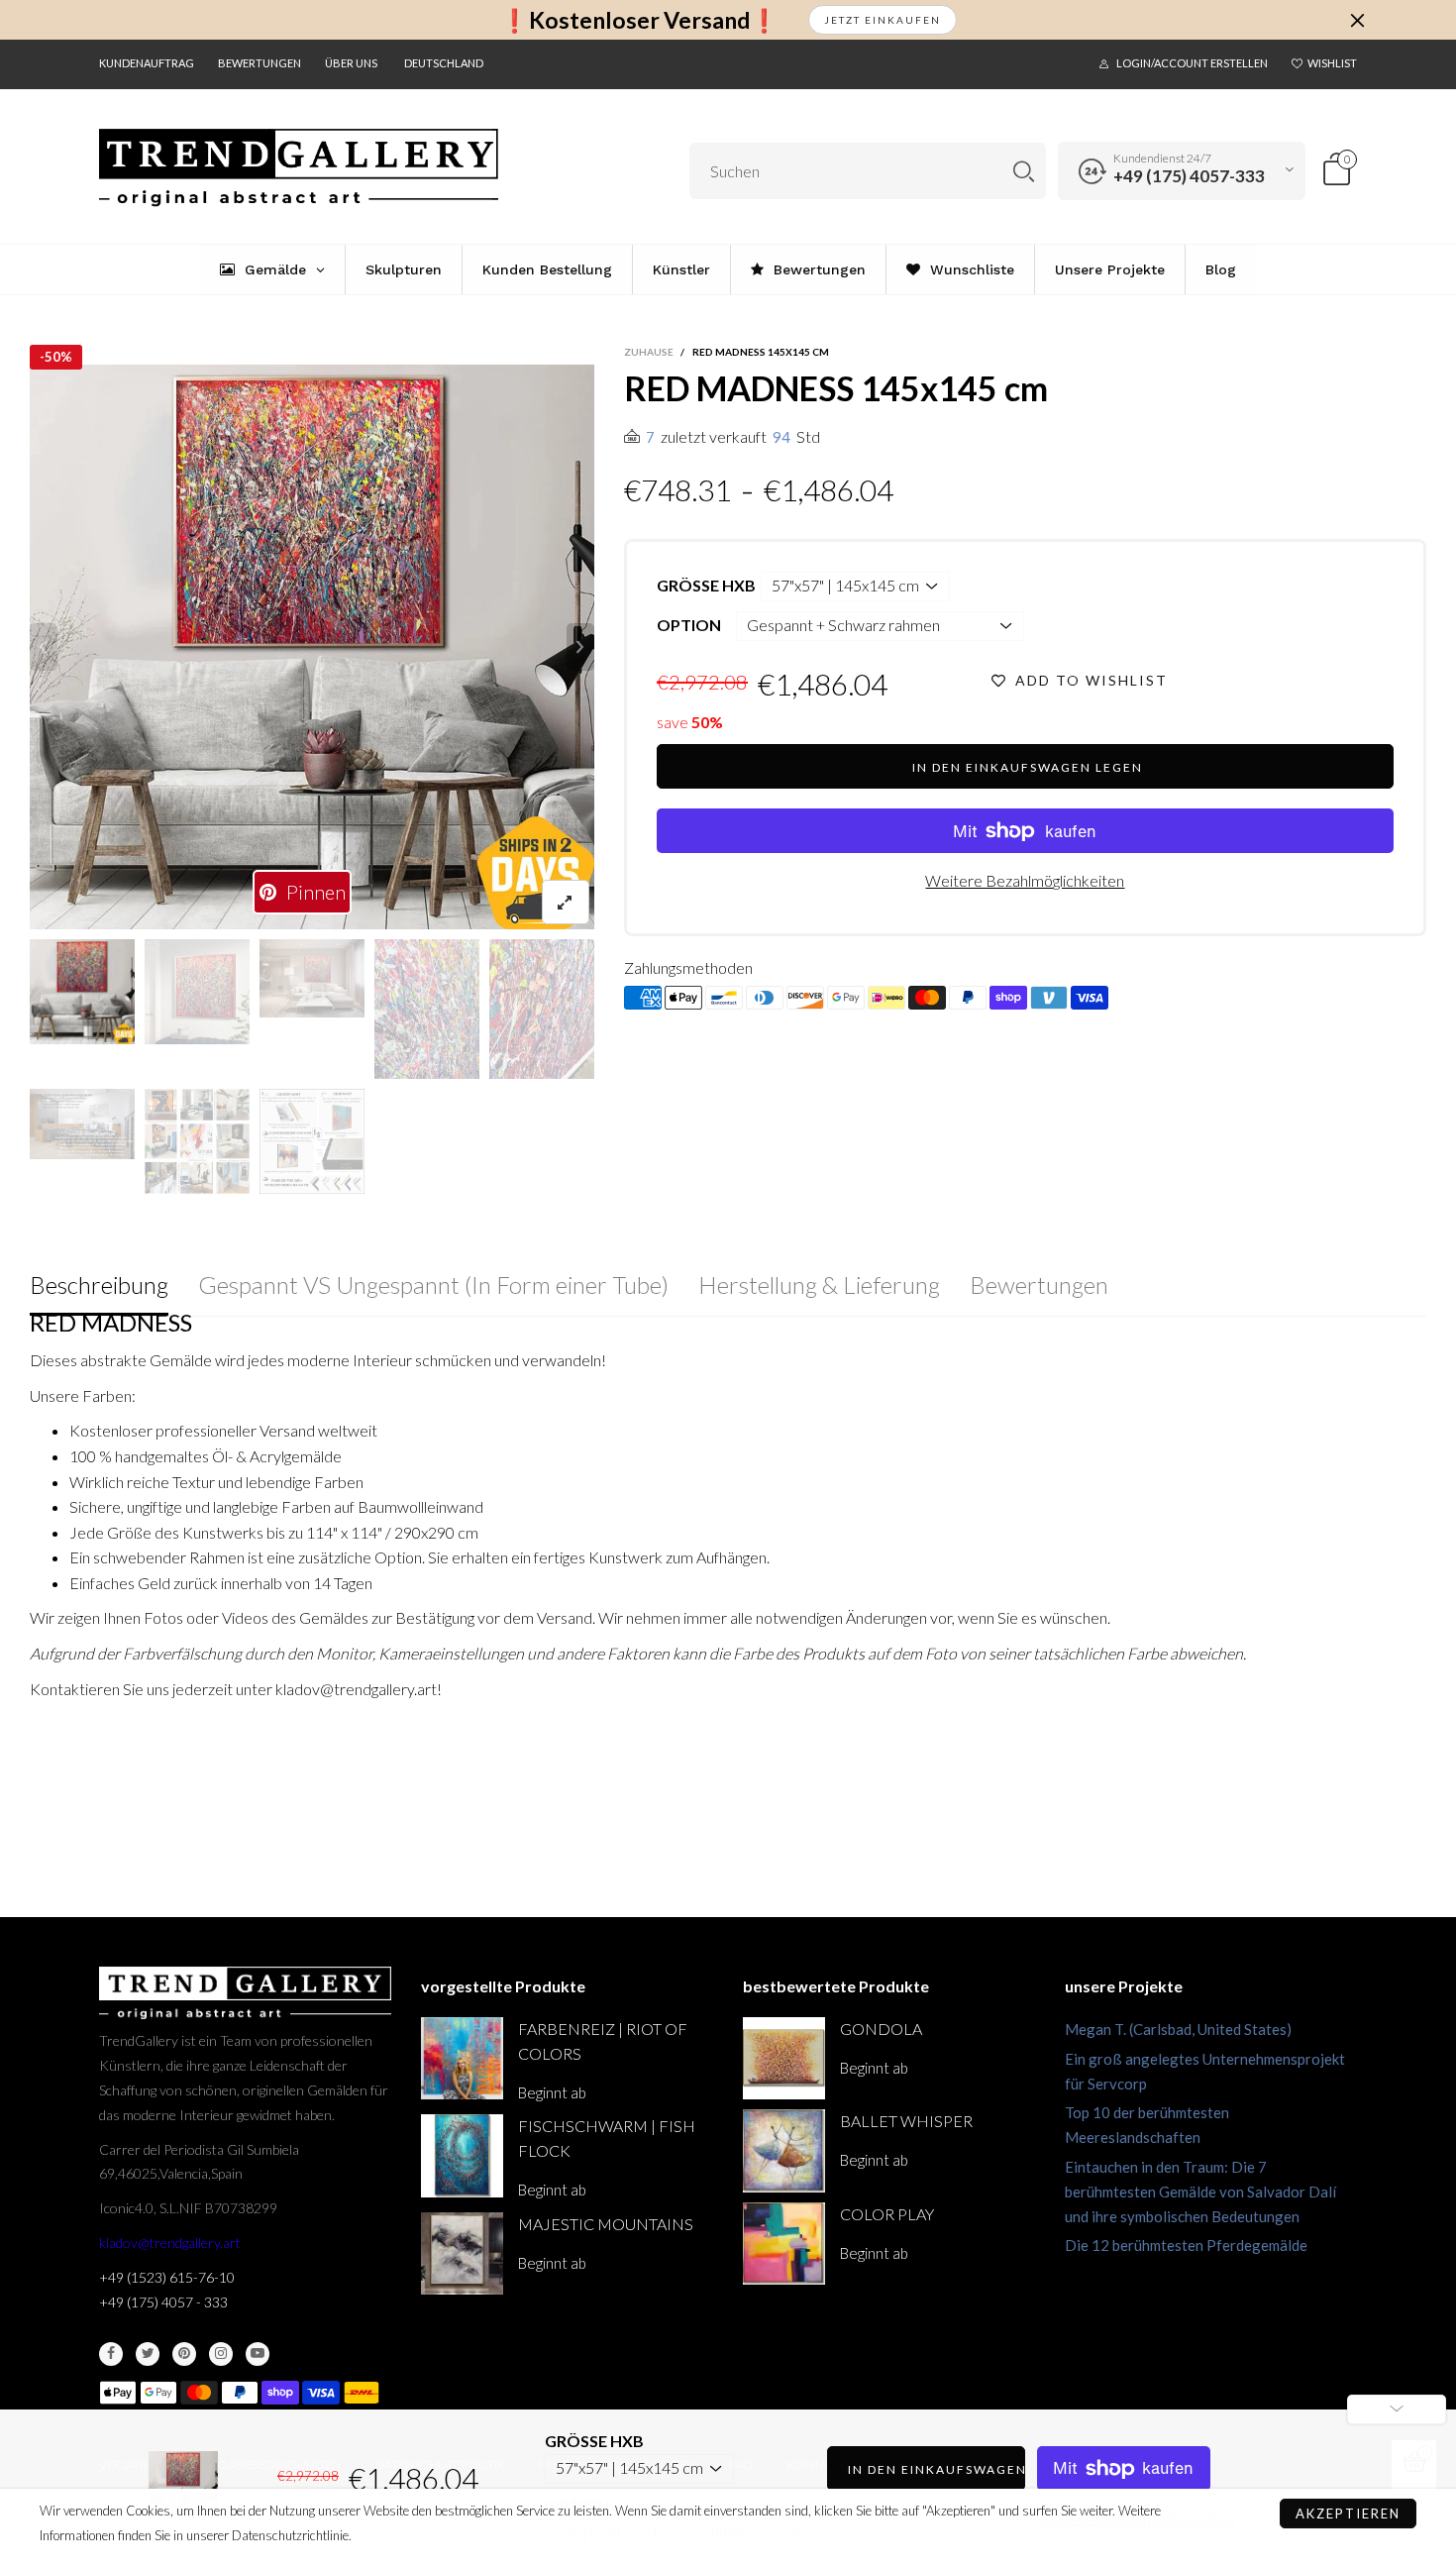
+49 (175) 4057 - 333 (163, 2302)
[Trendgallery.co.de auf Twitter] (148, 2354)
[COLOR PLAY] (784, 2244)
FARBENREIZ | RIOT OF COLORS (603, 2041)
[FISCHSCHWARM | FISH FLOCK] (462, 2155)
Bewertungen (260, 63)
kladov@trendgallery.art (170, 2243)
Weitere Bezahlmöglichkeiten (1025, 880)
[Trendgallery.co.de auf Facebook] (111, 2354)
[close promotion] (1357, 20)
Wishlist (1332, 63)
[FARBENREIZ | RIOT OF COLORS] (462, 2058)
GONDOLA (881, 2029)
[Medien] (566, 902)
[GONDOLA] (784, 2058)
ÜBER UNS (351, 63)
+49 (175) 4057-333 (1189, 176)
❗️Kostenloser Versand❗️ (639, 20)
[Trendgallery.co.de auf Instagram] (221, 2354)
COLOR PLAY (887, 2214)
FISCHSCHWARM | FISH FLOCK (607, 2138)
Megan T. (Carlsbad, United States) (1178, 2029)
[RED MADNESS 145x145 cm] (82, 1124)
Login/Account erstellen (1192, 63)
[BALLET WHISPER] (784, 2150)
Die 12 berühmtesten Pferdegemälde (1186, 2245)
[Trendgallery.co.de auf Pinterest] (184, 2354)
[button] (44, 647)
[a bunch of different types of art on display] (312, 1141)
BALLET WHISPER (906, 2121)
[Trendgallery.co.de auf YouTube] (258, 2354)
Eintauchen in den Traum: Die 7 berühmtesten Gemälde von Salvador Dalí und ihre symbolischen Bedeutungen (1200, 2192)
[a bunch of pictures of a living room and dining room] (197, 1141)
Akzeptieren (1348, 2514)
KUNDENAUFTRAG (147, 63)
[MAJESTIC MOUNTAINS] (462, 2253)
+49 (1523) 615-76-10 (167, 2277)
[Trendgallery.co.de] (299, 168)
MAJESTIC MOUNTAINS (606, 2224)
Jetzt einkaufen (883, 20)
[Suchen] (1024, 171)
